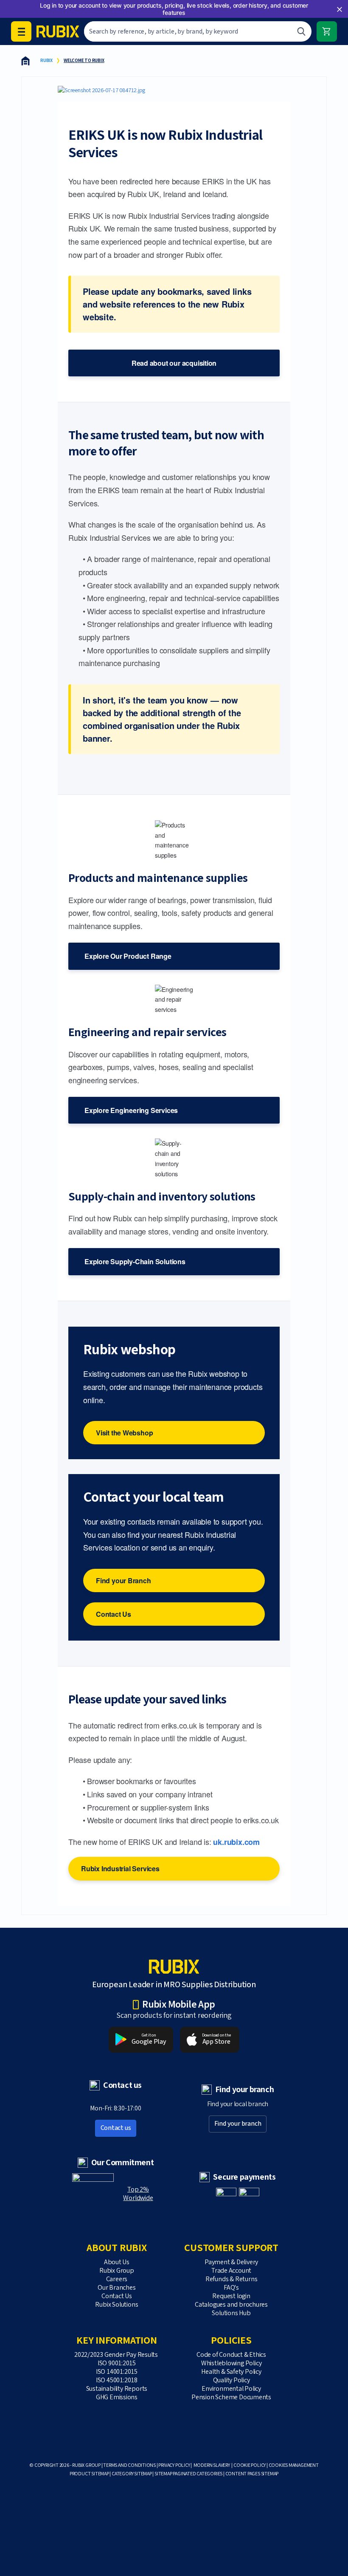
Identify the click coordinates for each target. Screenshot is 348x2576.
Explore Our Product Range (128, 956)
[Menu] (21, 31)
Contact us (116, 2128)
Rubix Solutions (116, 2305)
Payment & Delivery (231, 2262)
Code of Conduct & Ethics (231, 2355)
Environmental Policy (231, 2389)
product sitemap (89, 2474)
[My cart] (327, 31)
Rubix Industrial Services (120, 1868)
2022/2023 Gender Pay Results (117, 2355)
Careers (117, 2279)
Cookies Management (294, 2465)
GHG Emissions (117, 2397)
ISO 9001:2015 (117, 2363)
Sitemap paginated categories (188, 2474)
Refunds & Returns (231, 2279)
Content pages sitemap (252, 2474)
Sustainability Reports (117, 2389)
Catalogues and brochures (231, 2305)
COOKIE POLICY (250, 2465)
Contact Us (114, 1614)
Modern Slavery (212, 2465)
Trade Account (231, 2271)
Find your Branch (123, 1580)
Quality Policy (232, 2380)
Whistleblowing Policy (232, 2363)
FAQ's (231, 2288)
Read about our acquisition (174, 363)
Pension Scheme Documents (231, 2397)
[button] (340, 9)
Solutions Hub (231, 2313)
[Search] (301, 31)
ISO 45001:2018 (117, 2380)
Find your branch (238, 2124)
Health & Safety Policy (231, 2372)
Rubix (46, 61)
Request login (231, 2296)
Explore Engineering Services (131, 1110)
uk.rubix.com (236, 1842)
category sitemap (132, 2474)
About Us (117, 2262)
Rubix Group (117, 2271)
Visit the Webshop (124, 1433)
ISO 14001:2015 (117, 2372)
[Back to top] (310, 2550)
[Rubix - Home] (58, 31)
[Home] (25, 61)
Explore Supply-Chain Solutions (135, 1261)
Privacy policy (174, 2465)
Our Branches (116, 2288)
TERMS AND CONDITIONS (129, 2465)
